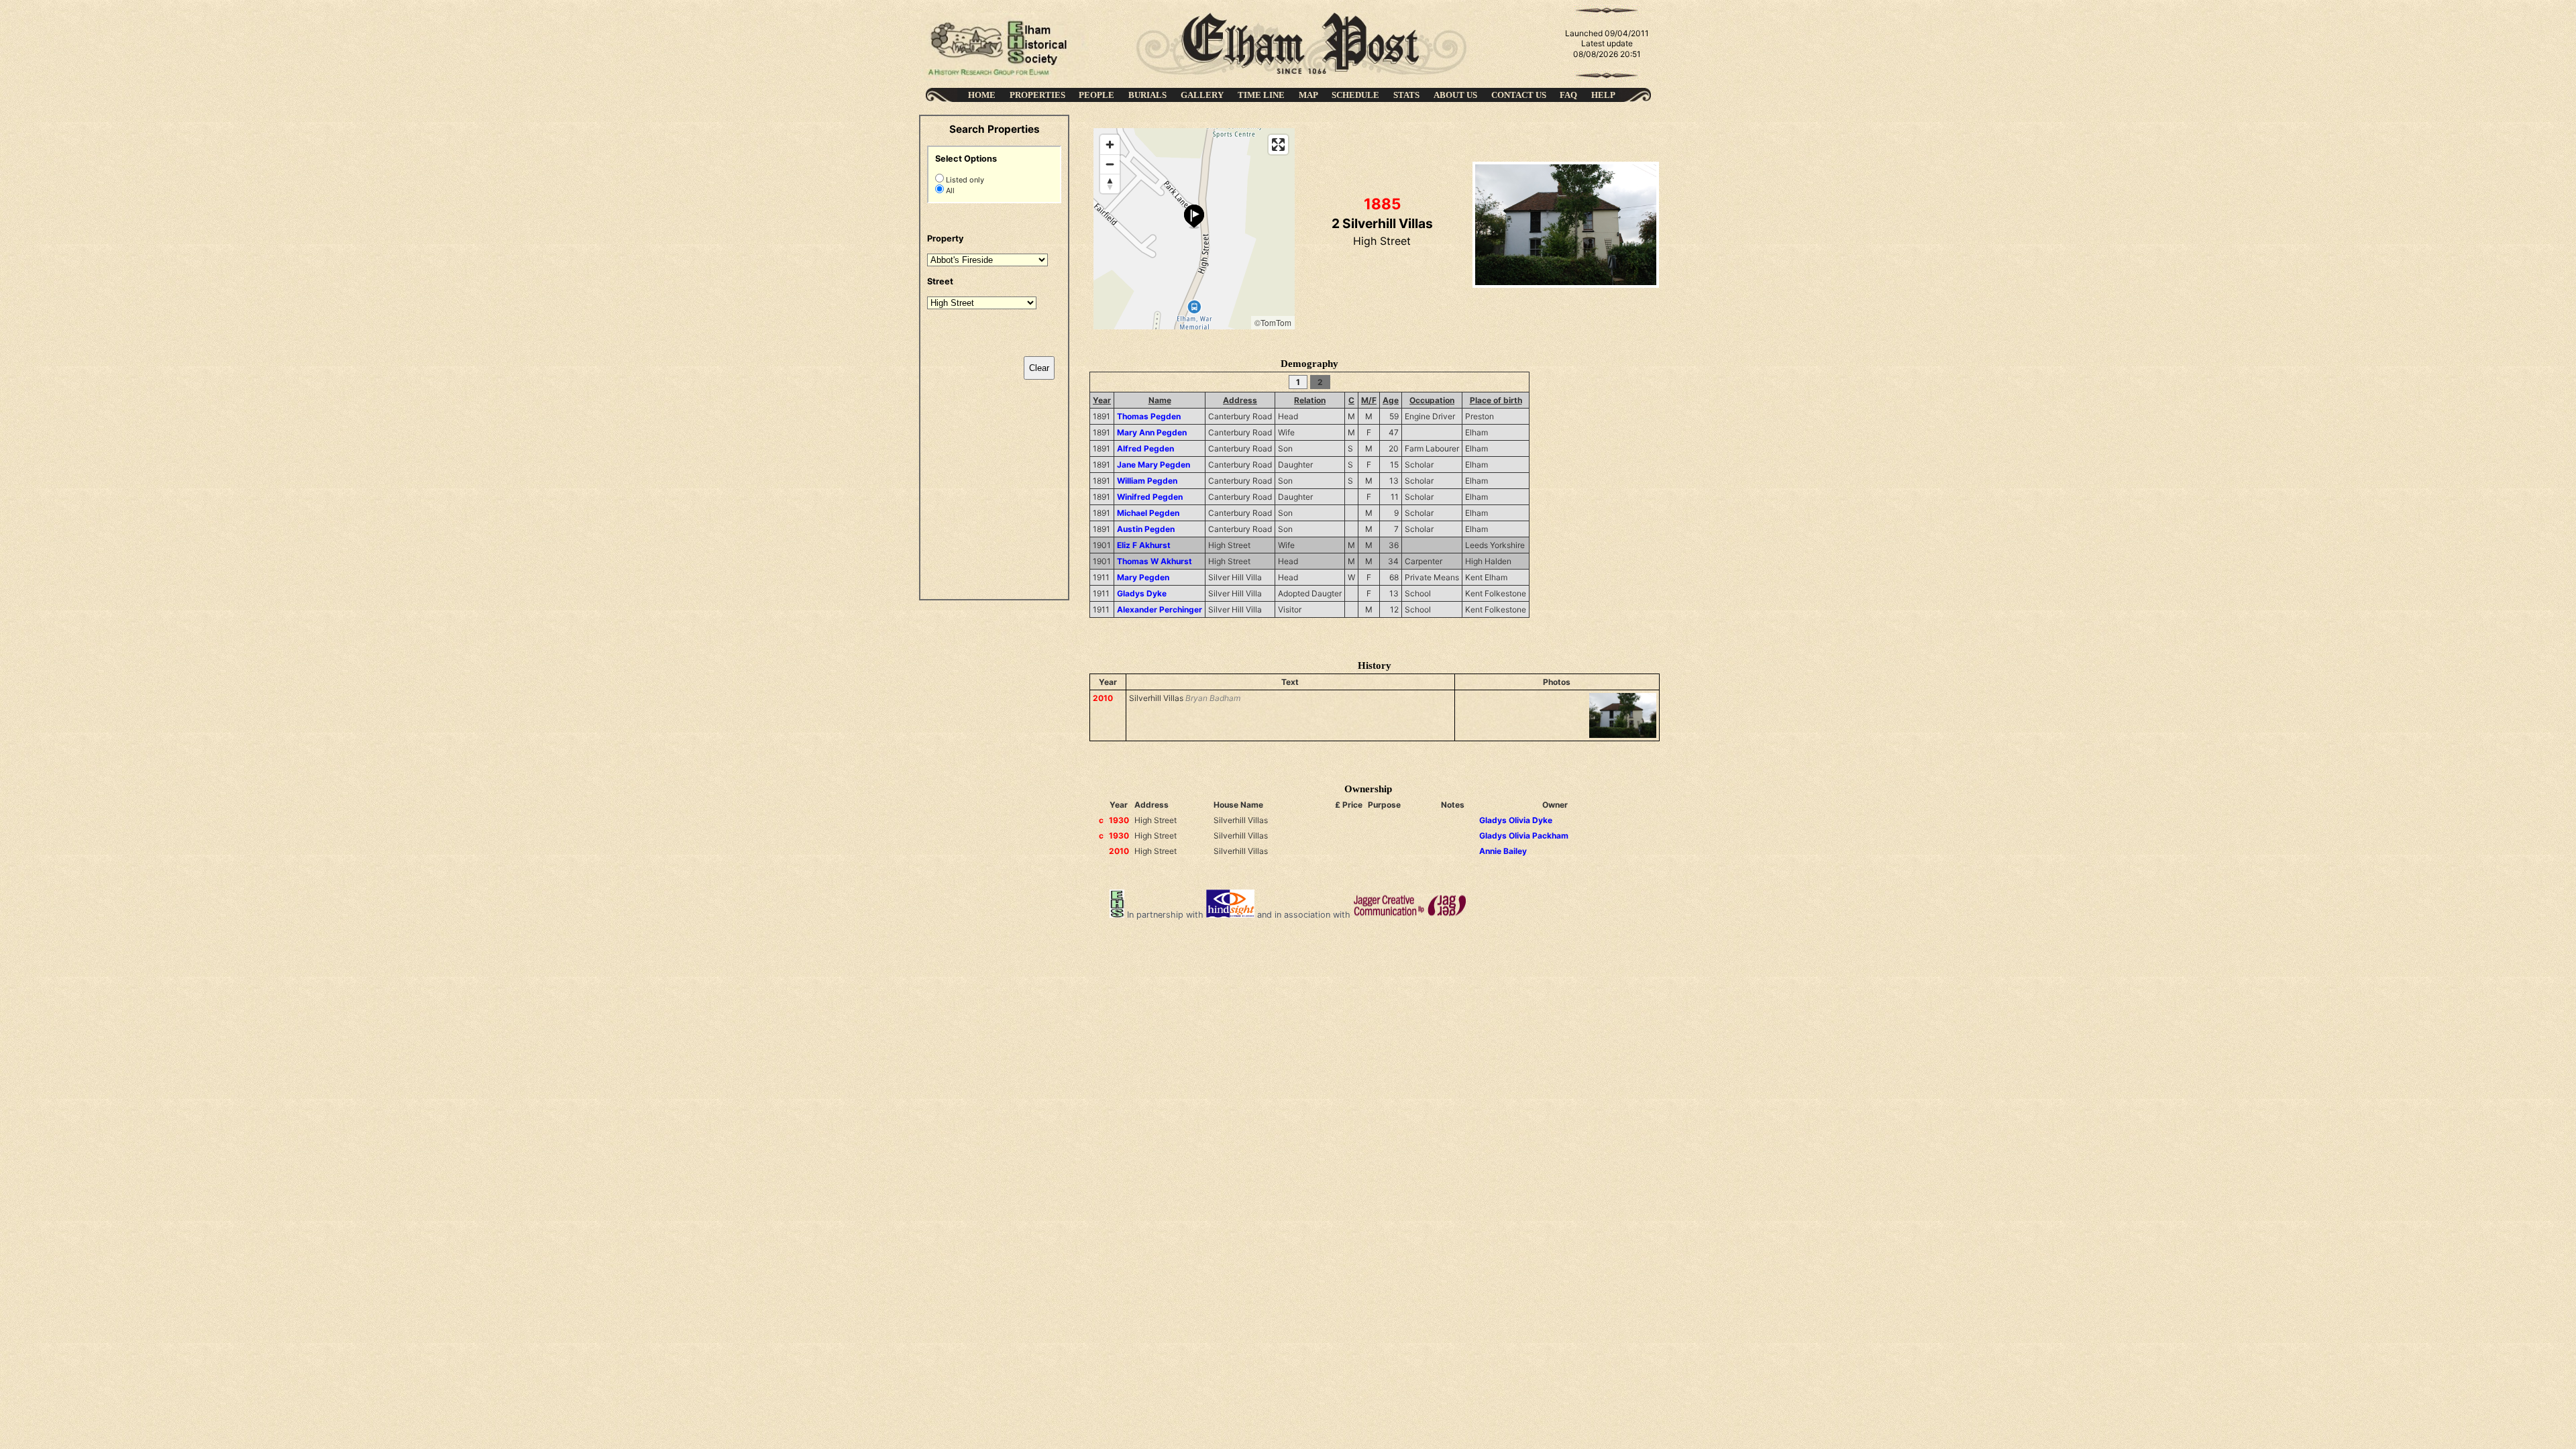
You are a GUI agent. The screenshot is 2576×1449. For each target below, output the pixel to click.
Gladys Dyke (1142, 593)
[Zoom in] (1110, 145)
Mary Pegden (1143, 577)
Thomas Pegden (1149, 416)
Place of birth (1496, 400)
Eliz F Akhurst (1144, 545)
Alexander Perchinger (1160, 609)
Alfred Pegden (1145, 448)
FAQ (1568, 95)
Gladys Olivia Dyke (1516, 820)
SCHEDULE (1355, 95)
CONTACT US (1519, 95)
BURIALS (1147, 95)
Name (1160, 400)
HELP (1603, 95)
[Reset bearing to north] (1110, 183)
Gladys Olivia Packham (1524, 836)
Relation (1310, 400)
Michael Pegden (1148, 513)
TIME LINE (1261, 95)
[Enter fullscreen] (1278, 145)
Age (1391, 400)
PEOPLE (1096, 95)
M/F (1369, 400)
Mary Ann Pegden (1152, 432)
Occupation (1432, 400)
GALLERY (1202, 95)
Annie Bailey (1503, 851)
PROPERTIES (1037, 95)
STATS (1406, 95)
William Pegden (1147, 481)
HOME (982, 95)
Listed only (964, 180)
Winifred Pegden (1150, 497)
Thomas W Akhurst (1155, 561)
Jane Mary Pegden (1153, 465)
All (949, 191)
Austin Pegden (1146, 529)
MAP (1308, 95)
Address (1240, 400)
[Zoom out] (1110, 164)
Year (1102, 400)
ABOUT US (1455, 95)
